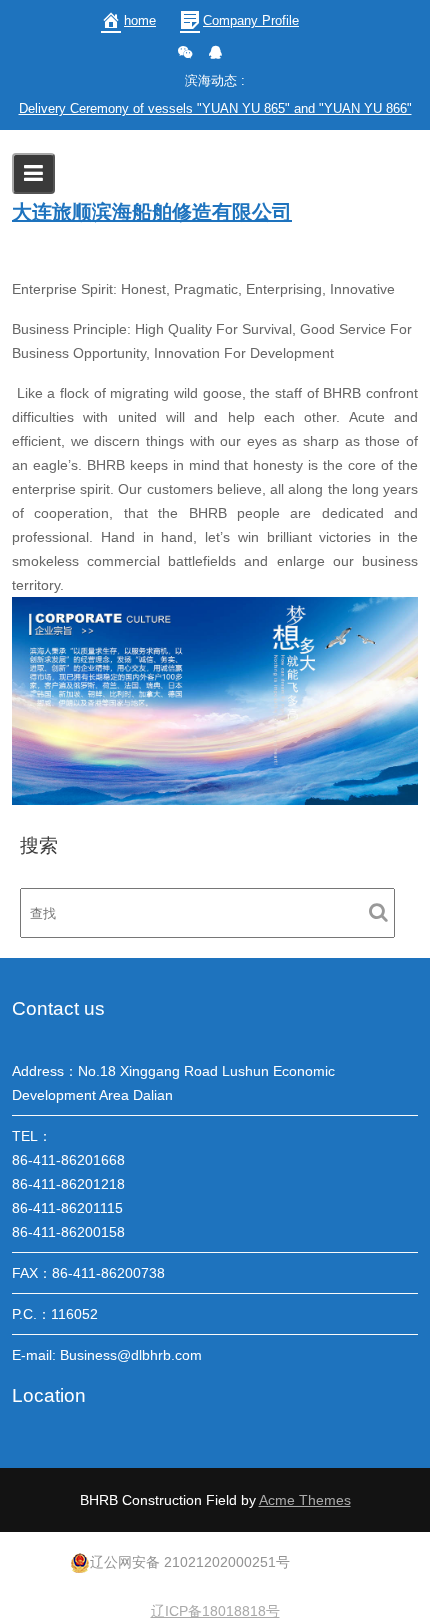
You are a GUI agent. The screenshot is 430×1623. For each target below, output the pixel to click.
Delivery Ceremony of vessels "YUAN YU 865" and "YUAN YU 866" (215, 108)
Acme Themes (305, 1500)
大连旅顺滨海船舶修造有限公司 (152, 212)
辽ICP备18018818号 (215, 1611)
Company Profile (251, 20)
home (140, 20)
